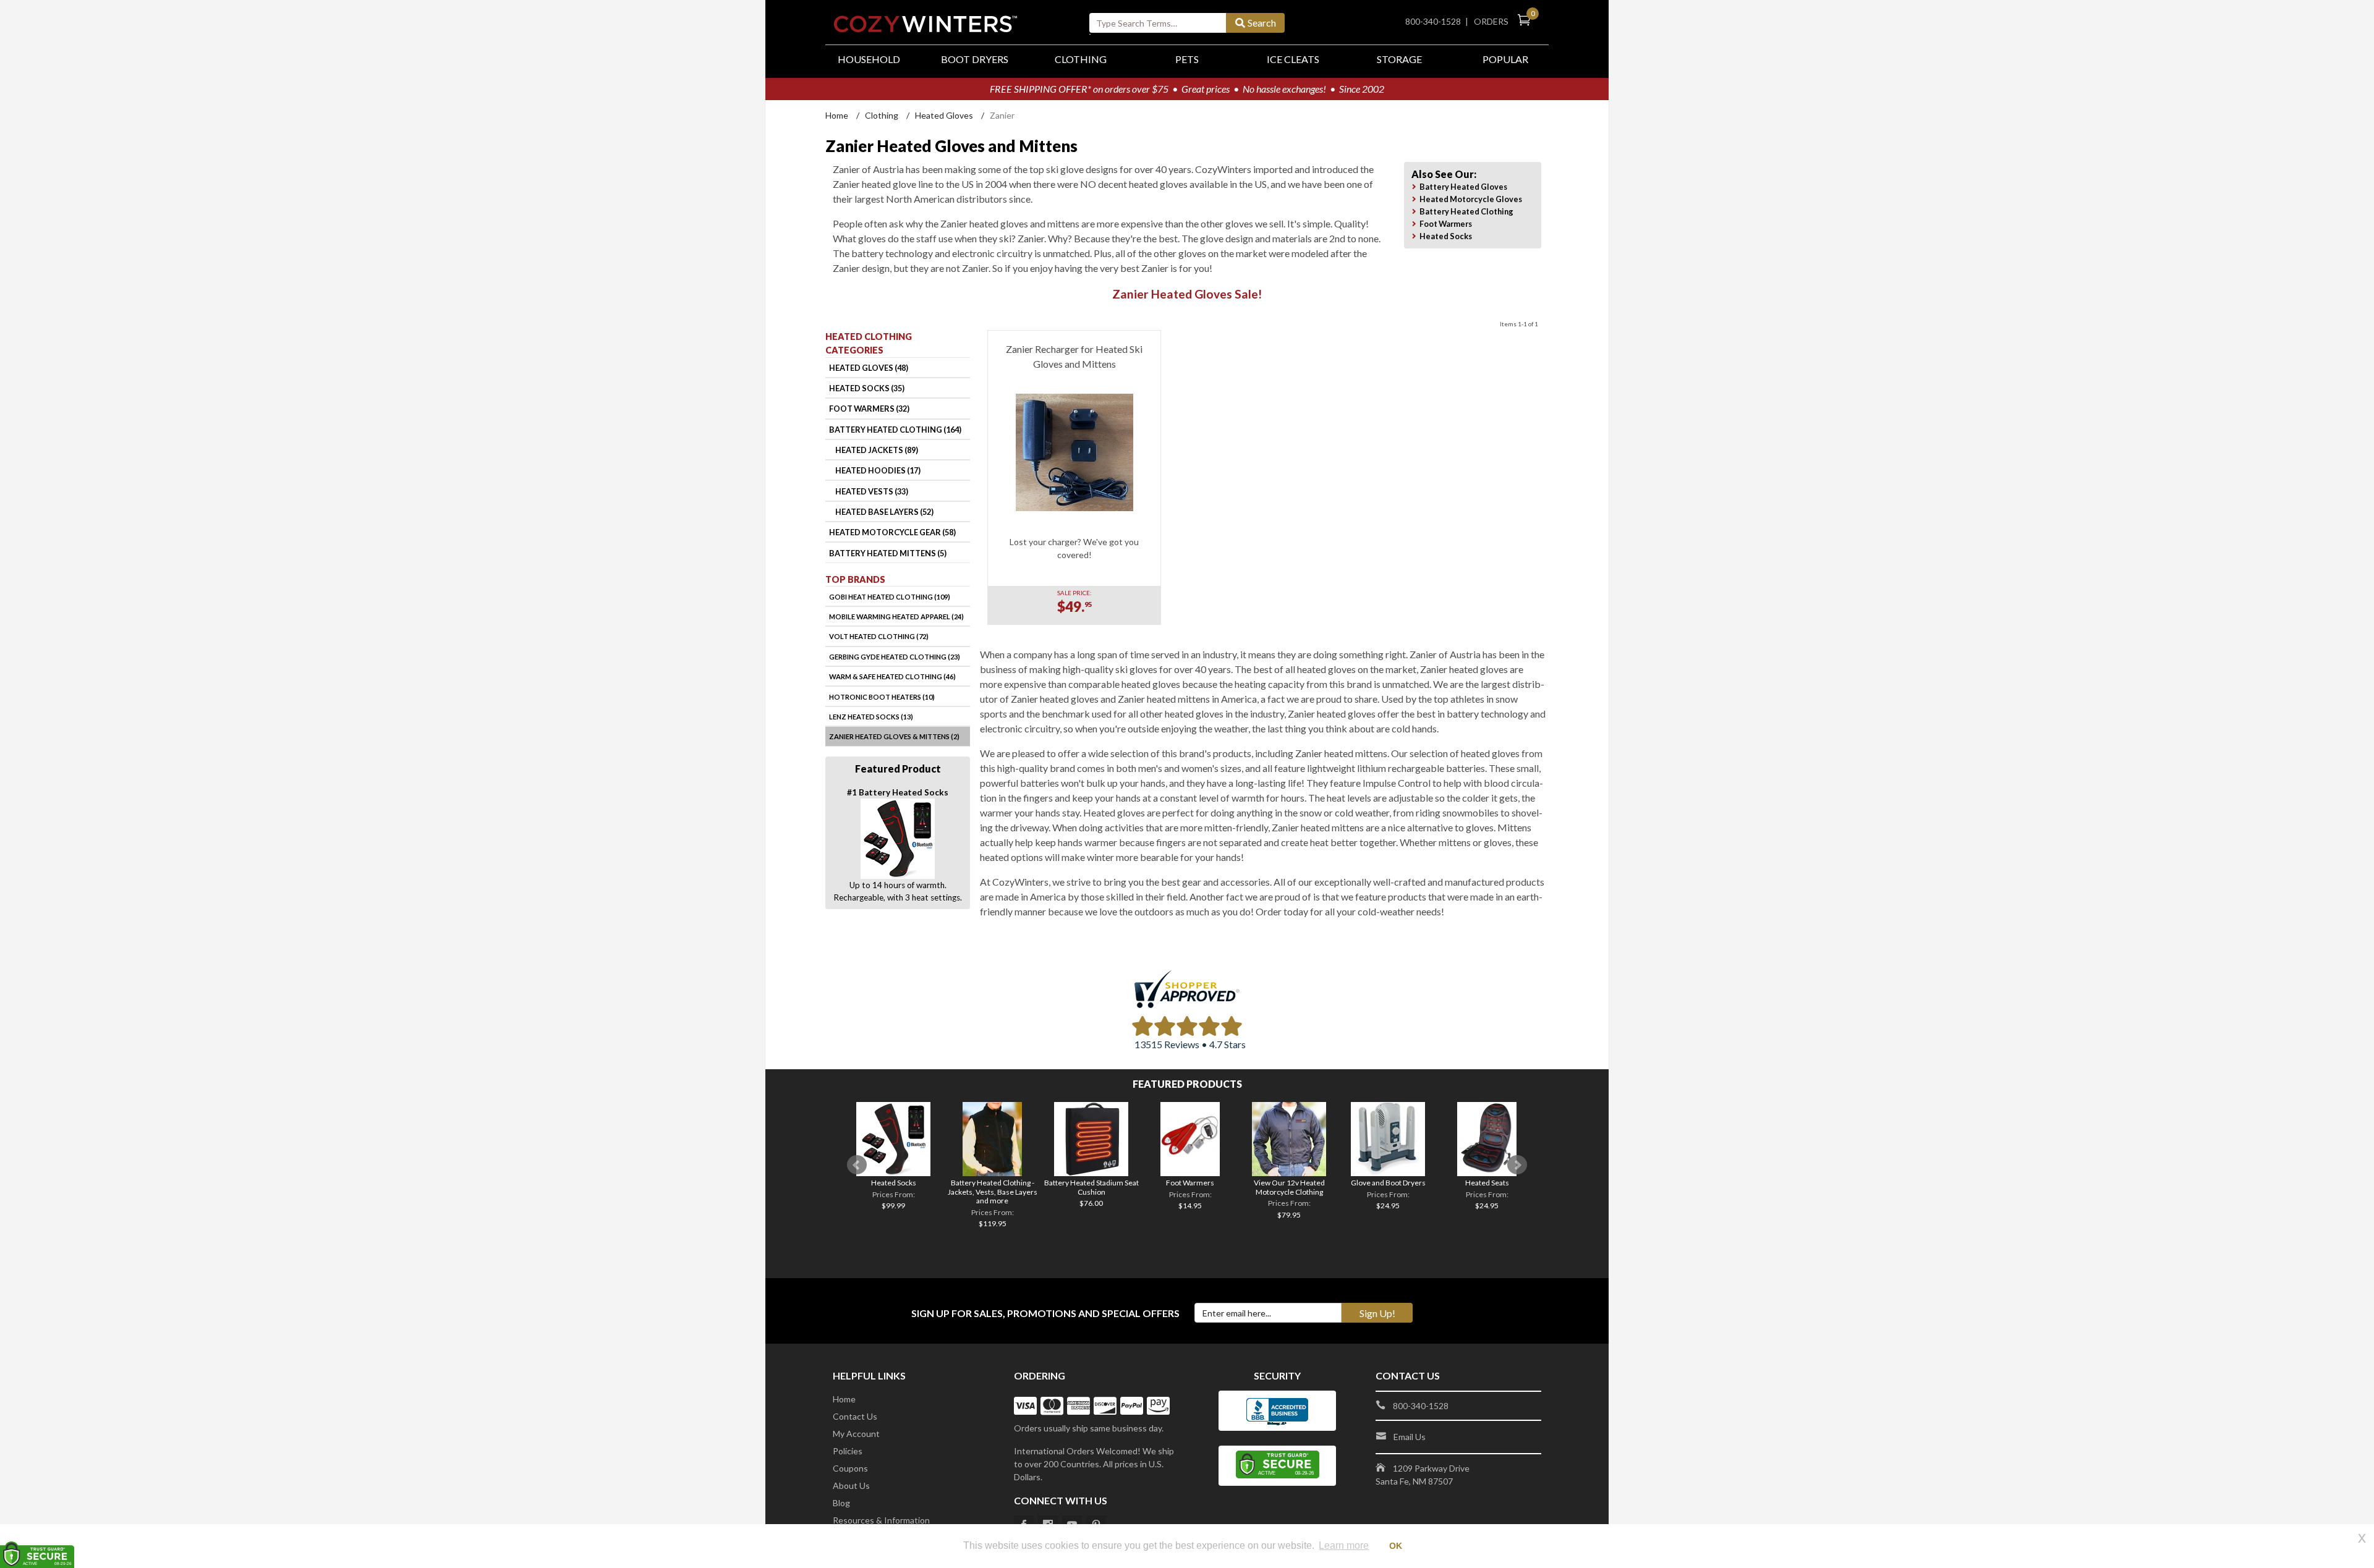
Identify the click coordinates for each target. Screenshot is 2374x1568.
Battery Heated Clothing (1466, 211)
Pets (1187, 59)
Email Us (1410, 1437)
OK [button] (1396, 1546)
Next (1517, 1165)
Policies (848, 1451)
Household (869, 59)
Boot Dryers (975, 59)
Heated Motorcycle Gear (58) (892, 532)
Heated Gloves (944, 115)
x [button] (2362, 1537)
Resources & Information (881, 1520)
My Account (856, 1434)
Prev (857, 1165)
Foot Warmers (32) (869, 409)
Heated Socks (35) (867, 388)
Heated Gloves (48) (869, 368)
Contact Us (855, 1416)
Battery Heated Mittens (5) (888, 553)
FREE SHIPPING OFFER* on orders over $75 (1079, 89)
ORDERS (1493, 21)
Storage (1399, 59)
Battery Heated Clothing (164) (895, 430)
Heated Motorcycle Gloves (1471, 199)
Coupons (850, 1468)
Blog (841, 1503)
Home (837, 115)
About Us (851, 1485)
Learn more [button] (1344, 1545)
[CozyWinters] (925, 20)
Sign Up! (1377, 1313)
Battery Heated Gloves (1463, 187)
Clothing (1081, 59)
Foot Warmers (1446, 224)
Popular (1505, 59)
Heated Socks (1446, 236)
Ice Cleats (1293, 59)
